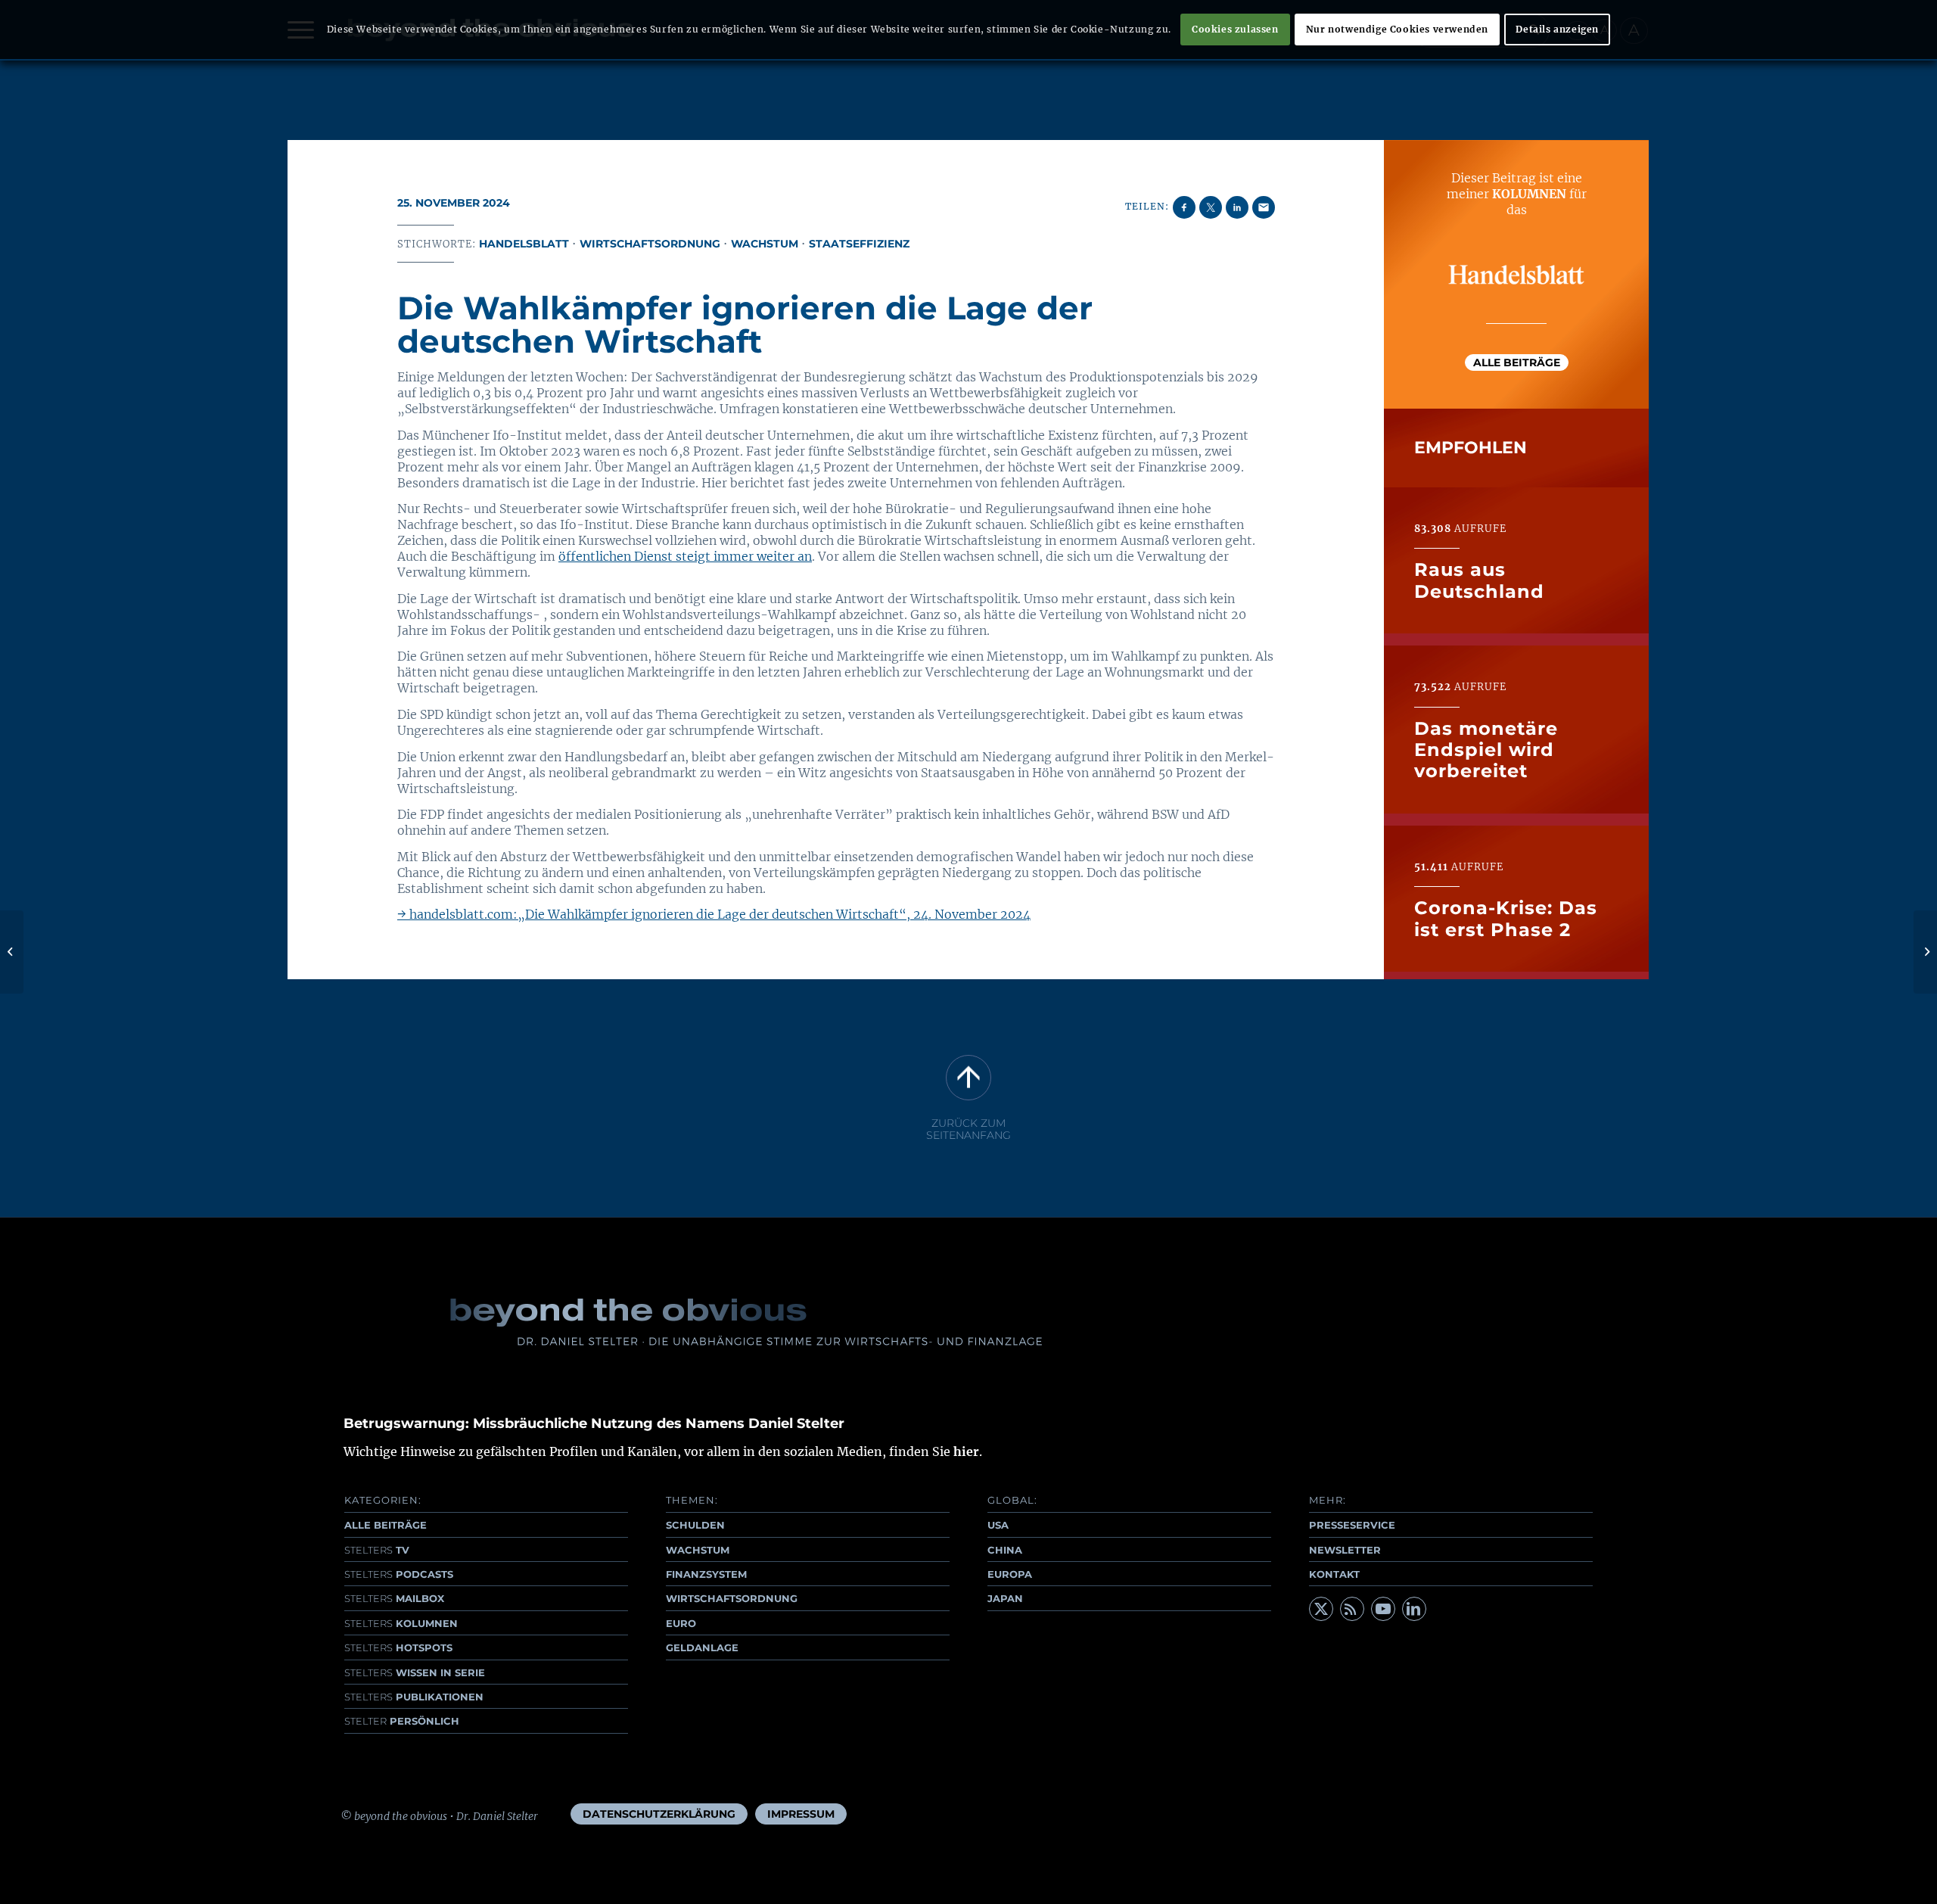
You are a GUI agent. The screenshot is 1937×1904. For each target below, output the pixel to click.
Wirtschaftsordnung (650, 244)
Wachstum (765, 244)
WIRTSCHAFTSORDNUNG (732, 1598)
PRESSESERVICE (1352, 1525)
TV (377, 1550)
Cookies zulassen (1235, 29)
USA (998, 1525)
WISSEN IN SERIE (415, 1672)
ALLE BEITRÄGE (386, 1525)
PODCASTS (399, 1574)
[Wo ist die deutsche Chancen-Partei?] (12, 952)
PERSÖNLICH (402, 1721)
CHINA (1005, 1550)
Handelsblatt (524, 244)
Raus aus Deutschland (1479, 581)
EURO (681, 1623)
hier (966, 1451)
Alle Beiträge (1517, 362)
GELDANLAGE (702, 1647)
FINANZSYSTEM (706, 1574)
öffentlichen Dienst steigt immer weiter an (685, 556)
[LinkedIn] (1414, 1609)
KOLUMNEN (401, 1623)
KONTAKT (1334, 1574)
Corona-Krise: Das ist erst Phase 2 (1506, 919)
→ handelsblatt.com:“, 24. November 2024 (714, 914)
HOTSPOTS (398, 1647)
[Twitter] (1321, 1609)
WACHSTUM (698, 1550)
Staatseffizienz (859, 244)
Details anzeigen (1557, 29)
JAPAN (1005, 1598)
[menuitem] (659, 1814)
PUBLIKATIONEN (414, 1697)
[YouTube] (1383, 1609)
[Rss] (1352, 1609)
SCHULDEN (695, 1525)
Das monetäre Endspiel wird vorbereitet (1486, 750)
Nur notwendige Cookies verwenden (1397, 29)
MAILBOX (394, 1598)
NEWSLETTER (1345, 1550)
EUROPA (1010, 1574)
